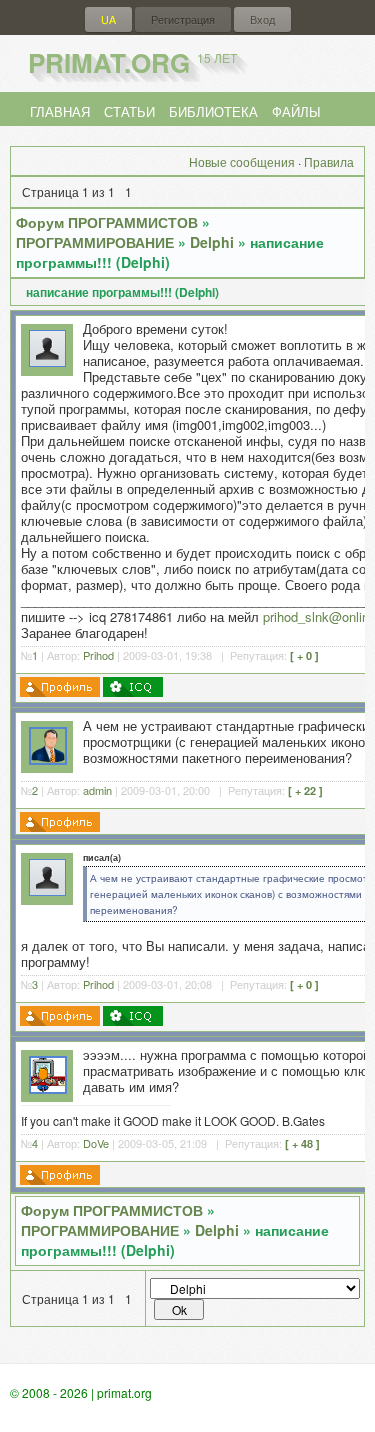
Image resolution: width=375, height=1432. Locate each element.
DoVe (96, 1143)
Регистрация (183, 19)
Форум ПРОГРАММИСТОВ (107, 222)
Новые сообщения (242, 161)
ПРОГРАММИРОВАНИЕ (95, 242)
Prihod (98, 655)
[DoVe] (48, 1088)
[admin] (48, 759)
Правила (329, 161)
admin (97, 790)
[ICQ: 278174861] (133, 687)
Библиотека (213, 111)
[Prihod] (47, 361)
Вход (262, 19)
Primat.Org (132, 62)
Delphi (212, 242)
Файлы (296, 111)
